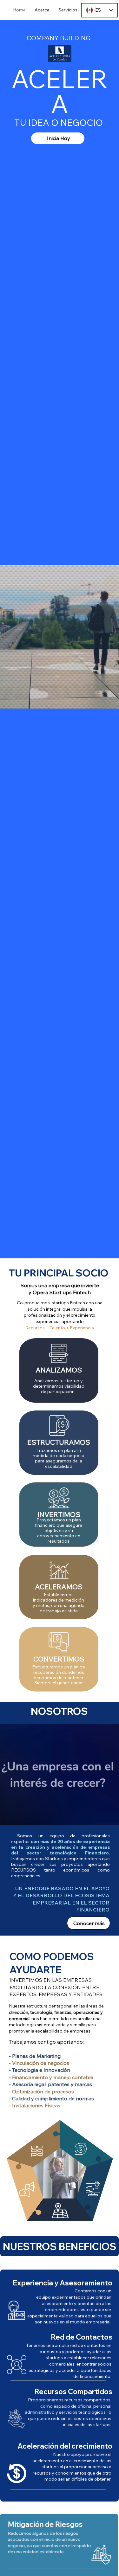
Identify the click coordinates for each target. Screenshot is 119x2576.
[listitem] (59, 1371)
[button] (69, 1824)
